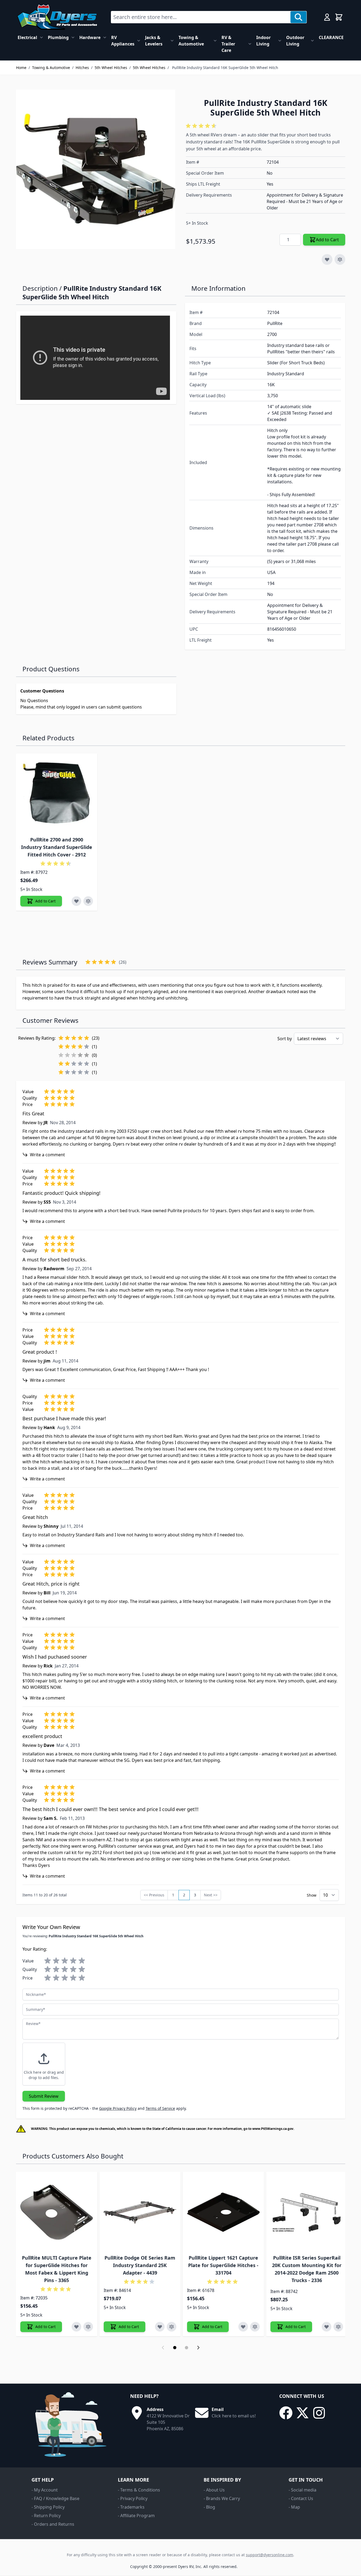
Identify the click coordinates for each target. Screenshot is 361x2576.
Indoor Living (263, 41)
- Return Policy (46, 2516)
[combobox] (201, 17)
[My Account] (327, 17)
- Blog (209, 2507)
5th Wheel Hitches (111, 68)
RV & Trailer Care (228, 44)
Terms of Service (160, 2108)
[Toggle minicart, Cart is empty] (339, 17)
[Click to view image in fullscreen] (96, 169)
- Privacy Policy (133, 2498)
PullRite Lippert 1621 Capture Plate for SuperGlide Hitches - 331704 (223, 2265)
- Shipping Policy (48, 2507)
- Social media (302, 2490)
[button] (202, 126)
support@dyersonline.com (269, 2555)
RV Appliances (123, 41)
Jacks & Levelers (154, 41)
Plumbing (58, 37)
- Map (294, 2507)
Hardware (90, 37)
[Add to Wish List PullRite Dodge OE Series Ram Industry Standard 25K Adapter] (160, 2327)
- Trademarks (131, 2507)
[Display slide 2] (187, 2348)
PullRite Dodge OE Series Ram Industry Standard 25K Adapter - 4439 (140, 2265)
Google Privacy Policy (118, 2108)
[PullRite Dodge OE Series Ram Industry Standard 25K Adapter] (140, 2212)
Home (21, 68)
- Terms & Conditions (139, 2490)
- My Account (45, 2490)
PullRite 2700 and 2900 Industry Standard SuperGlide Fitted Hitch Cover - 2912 (57, 847)
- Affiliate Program (136, 2516)
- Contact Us (301, 2498)
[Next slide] (198, 2348)
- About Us (214, 2490)
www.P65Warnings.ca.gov (273, 2129)
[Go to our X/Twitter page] (302, 2413)
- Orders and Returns (53, 2524)
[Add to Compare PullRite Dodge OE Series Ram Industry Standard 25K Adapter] (172, 2327)
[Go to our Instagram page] (319, 2413)
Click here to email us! (234, 2416)
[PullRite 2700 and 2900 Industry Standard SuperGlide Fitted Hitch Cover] (57, 794)
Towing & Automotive (191, 41)
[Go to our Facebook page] (286, 2413)
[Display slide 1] (175, 2348)
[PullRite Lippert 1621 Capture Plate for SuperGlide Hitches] (223, 2212)
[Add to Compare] (340, 259)
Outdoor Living (295, 41)
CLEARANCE (331, 37)
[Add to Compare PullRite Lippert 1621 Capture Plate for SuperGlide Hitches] (255, 2327)
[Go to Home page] (57, 17)
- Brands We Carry (222, 2498)
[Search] (298, 17)
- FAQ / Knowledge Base (55, 2498)
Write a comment (47, 1155)
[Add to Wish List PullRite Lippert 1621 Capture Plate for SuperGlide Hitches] (243, 2327)
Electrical (27, 37)
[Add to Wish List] (327, 259)
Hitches (82, 68)
